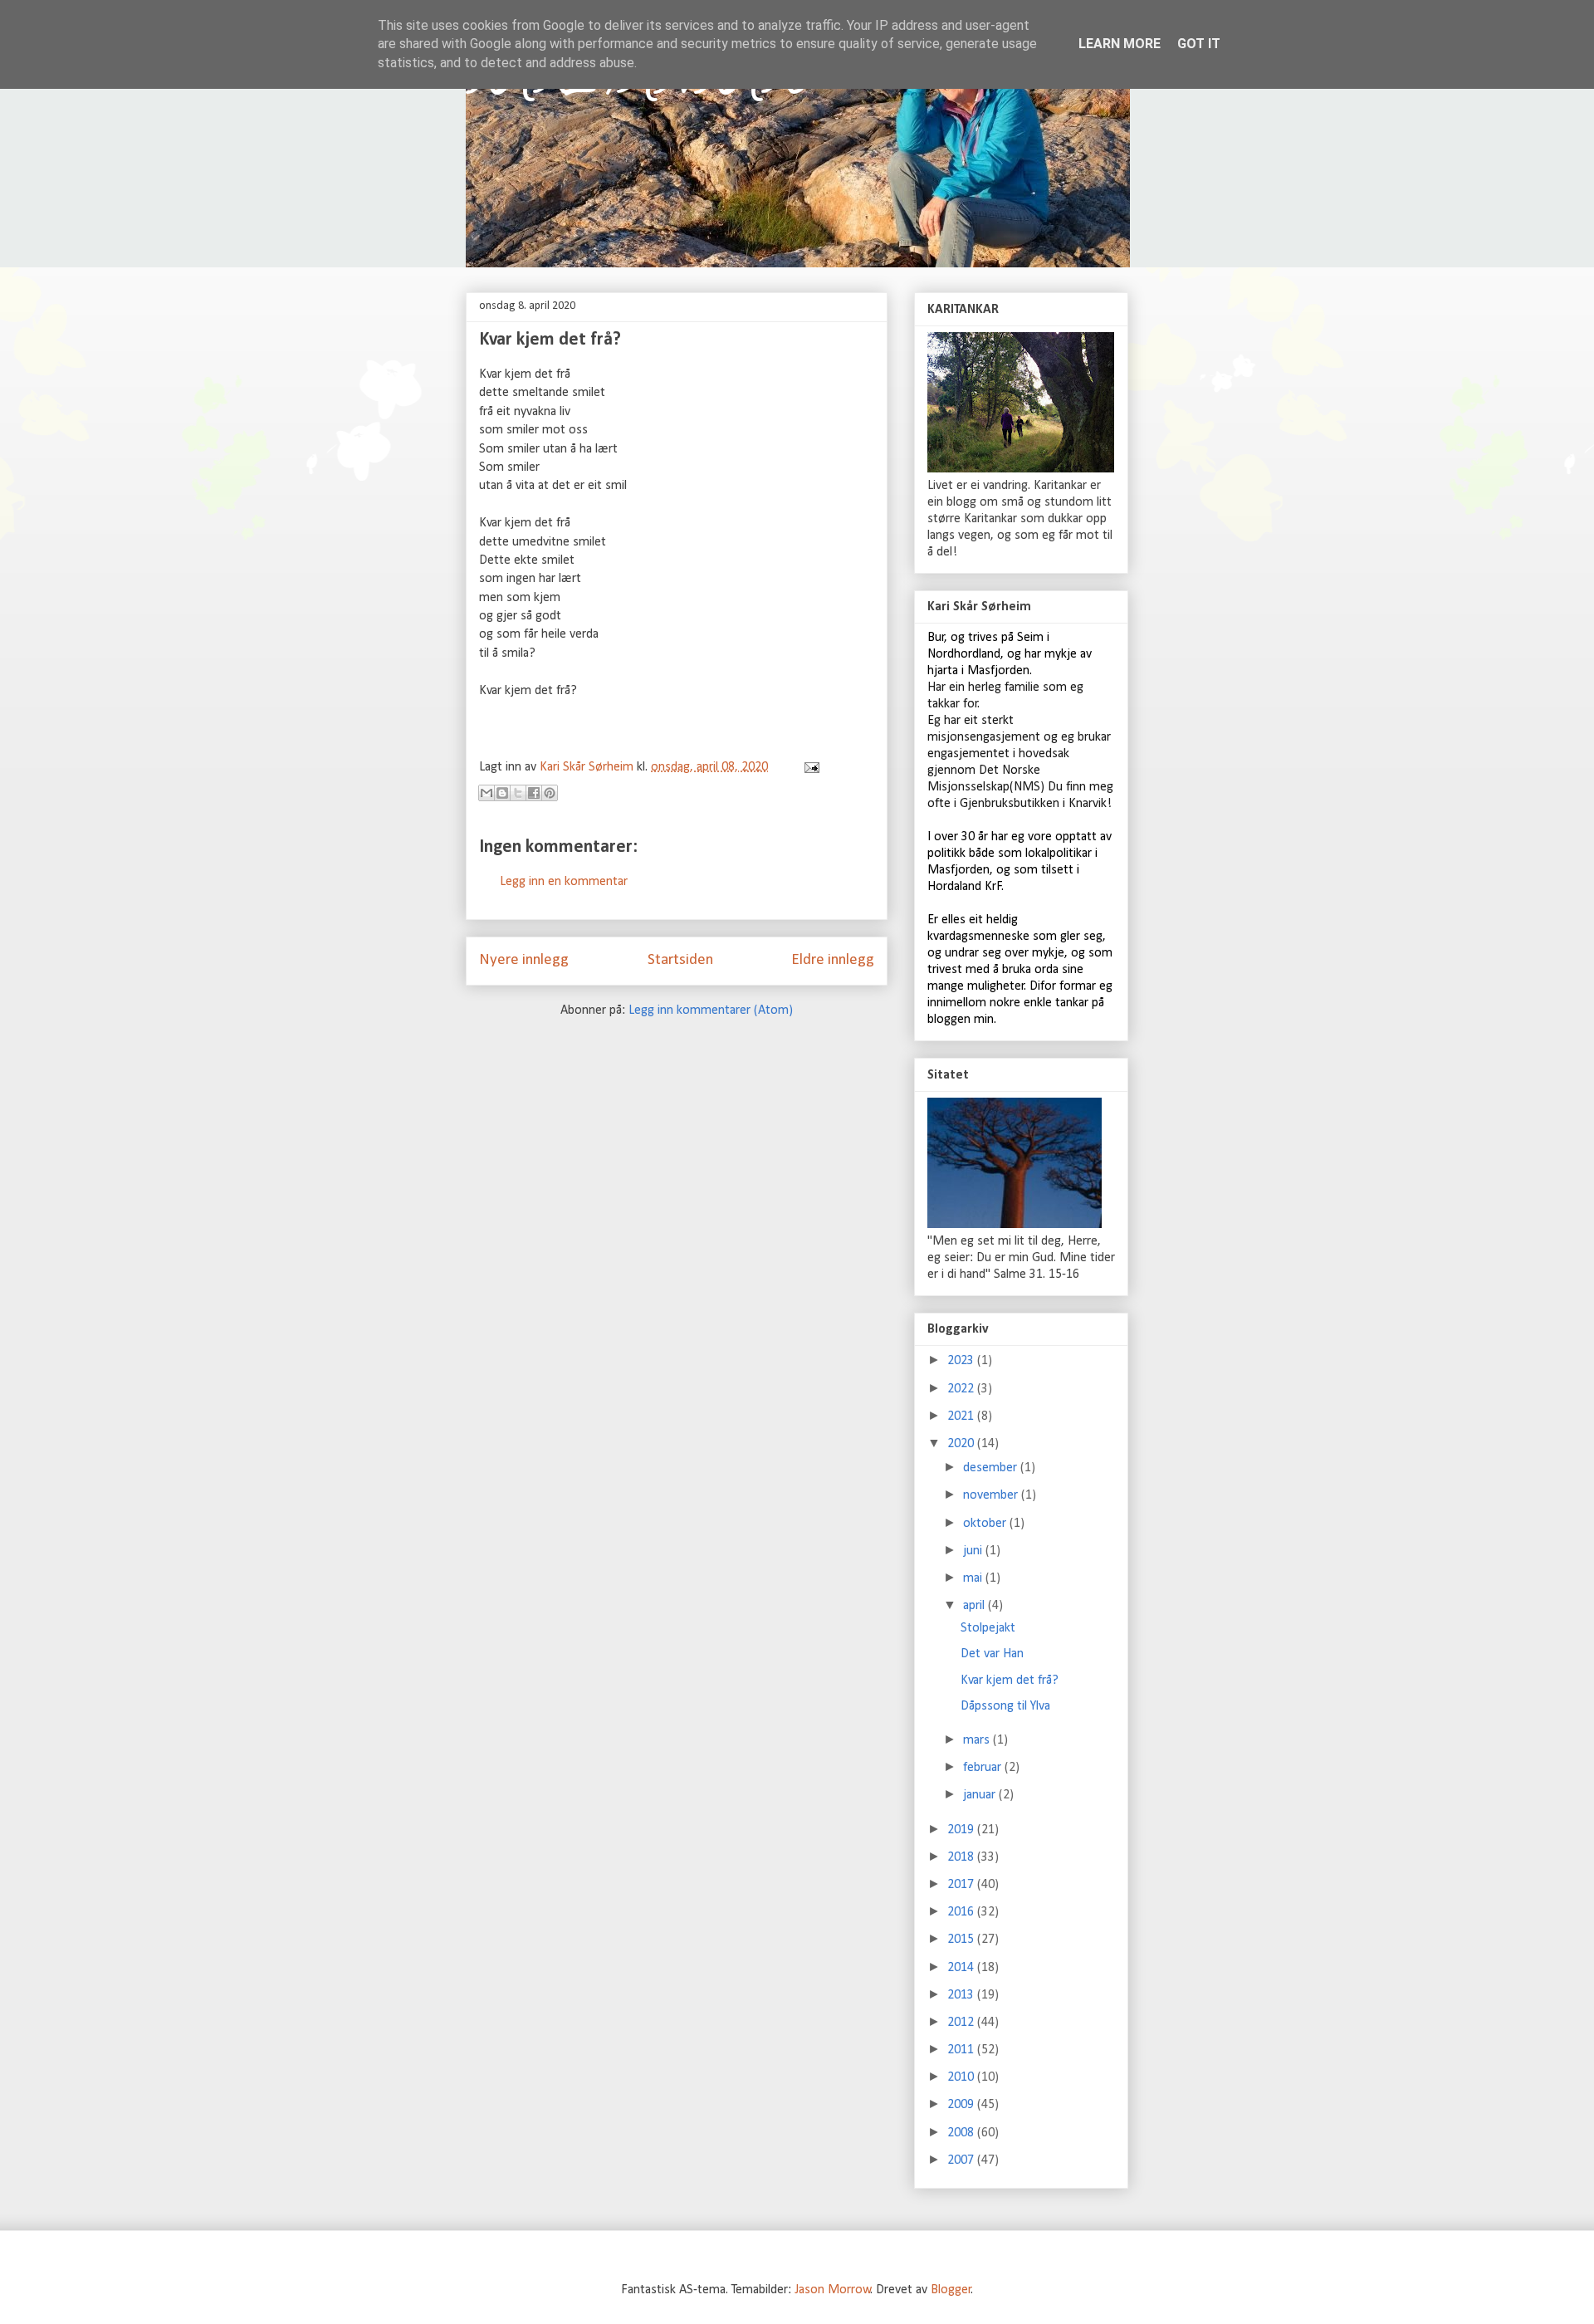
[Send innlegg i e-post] (809, 767)
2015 (962, 1940)
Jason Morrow (833, 2290)
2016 (962, 1912)
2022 (962, 1389)
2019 (962, 1830)
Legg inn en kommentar (564, 882)
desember (992, 1468)
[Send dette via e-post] (487, 793)
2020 (962, 1444)
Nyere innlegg (524, 960)
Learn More (1120, 44)
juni (974, 1551)
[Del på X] (518, 793)
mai (974, 1578)
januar (981, 1795)
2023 (962, 1361)
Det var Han (992, 1654)
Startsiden (680, 960)
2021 (962, 1416)
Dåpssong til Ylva (1005, 1706)
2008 (962, 2133)
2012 (962, 2023)
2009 (962, 2105)
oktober (986, 1524)
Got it (1199, 44)
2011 (962, 2050)
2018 (962, 1857)
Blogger (951, 2290)
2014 (962, 1968)
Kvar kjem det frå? (1010, 1681)
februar (984, 1768)
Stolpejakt (988, 1628)
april (975, 1606)
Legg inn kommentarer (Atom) (711, 1010)
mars (978, 1740)
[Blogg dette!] (502, 793)
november (992, 1495)
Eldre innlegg (833, 960)
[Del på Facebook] (534, 793)
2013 (962, 1995)
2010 (962, 2077)
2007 (962, 2160)
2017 (962, 1885)
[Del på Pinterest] (550, 793)
